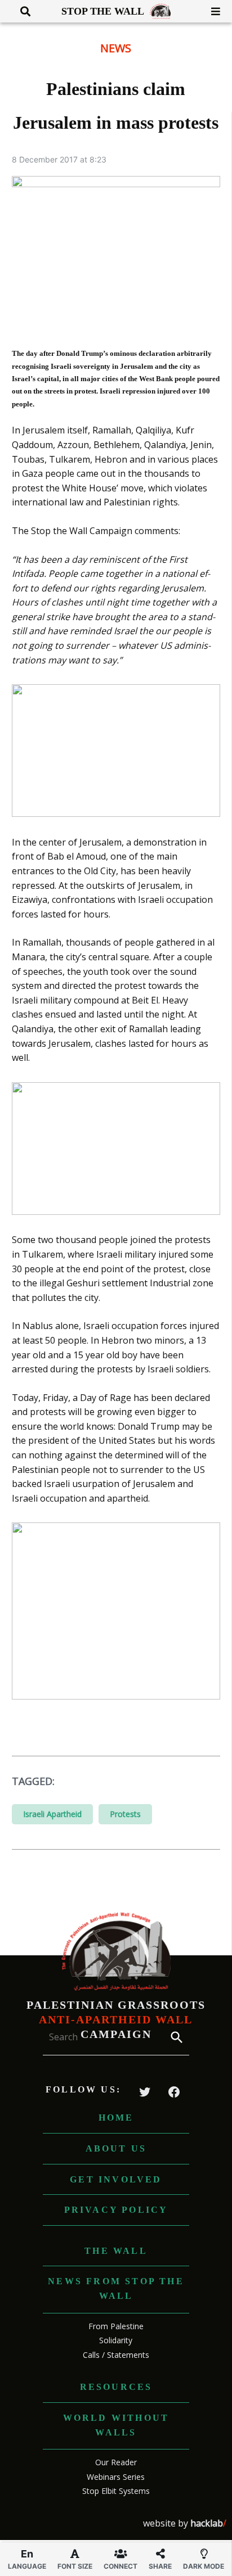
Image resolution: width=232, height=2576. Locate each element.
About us (116, 2148)
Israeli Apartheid (52, 1814)
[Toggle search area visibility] (21, 11)
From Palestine (116, 2326)
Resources (116, 2387)
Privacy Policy (116, 2210)
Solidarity (116, 2340)
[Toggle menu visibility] (211, 11)
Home (116, 2118)
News (116, 48)
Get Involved (116, 2179)
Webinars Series (116, 2477)
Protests (125, 1814)
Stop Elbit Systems (116, 2491)
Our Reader (116, 2462)
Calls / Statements (116, 2355)
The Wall (116, 2251)
